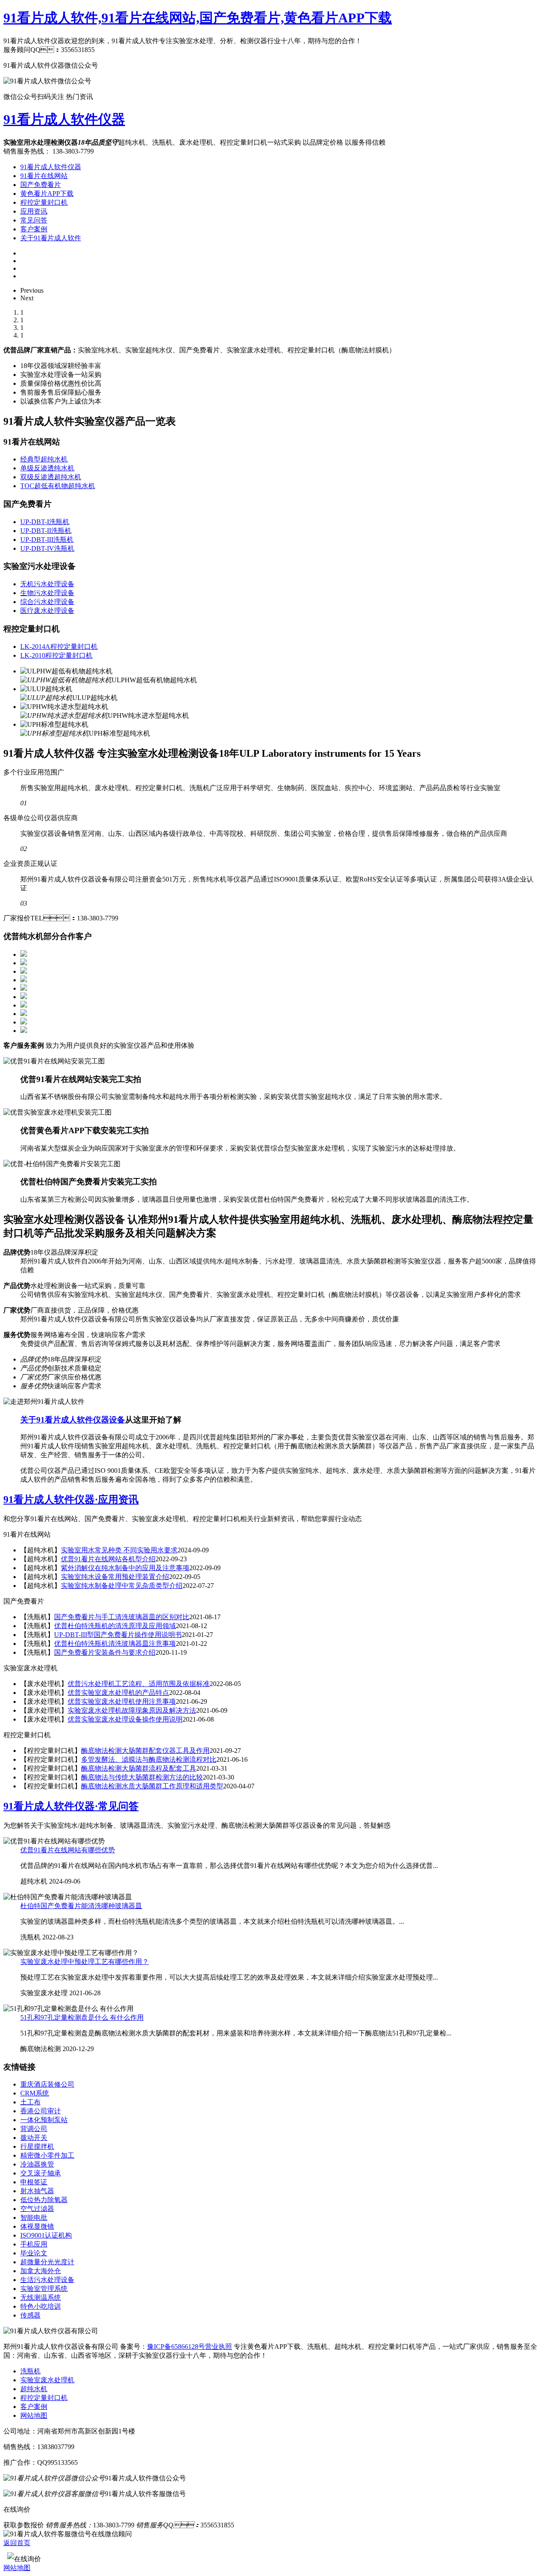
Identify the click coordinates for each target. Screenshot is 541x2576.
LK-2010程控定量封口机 (56, 655)
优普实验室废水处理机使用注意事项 (122, 1701)
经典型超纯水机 (44, 459)
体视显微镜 (37, 2226)
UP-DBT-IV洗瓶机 (47, 548)
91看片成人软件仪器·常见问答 (71, 1806)
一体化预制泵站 (44, 2120)
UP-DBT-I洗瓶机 (45, 522)
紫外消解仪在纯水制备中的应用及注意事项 (125, 1568)
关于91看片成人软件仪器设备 (73, 1420)
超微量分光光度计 (47, 2262)
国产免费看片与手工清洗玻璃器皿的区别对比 (122, 1617)
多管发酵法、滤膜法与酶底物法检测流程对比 (149, 1759)
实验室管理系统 (44, 2289)
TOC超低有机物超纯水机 (58, 486)
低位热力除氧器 (44, 2200)
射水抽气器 (37, 2191)
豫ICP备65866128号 (176, 2347)
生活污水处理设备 (47, 2280)
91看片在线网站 (44, 176)
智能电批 (34, 2218)
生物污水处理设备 (47, 593)
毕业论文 (34, 2253)
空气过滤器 (37, 2209)
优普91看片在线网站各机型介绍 (108, 1559)
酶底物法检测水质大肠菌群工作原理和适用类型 (152, 1786)
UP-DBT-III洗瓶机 (47, 540)
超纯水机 (34, 2389)
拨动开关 (34, 2138)
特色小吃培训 (41, 2306)
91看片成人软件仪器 (64, 119)
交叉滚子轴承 (41, 2173)
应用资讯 (34, 211)
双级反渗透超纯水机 (51, 477)
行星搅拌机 (37, 2146)
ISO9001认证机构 (46, 2235)
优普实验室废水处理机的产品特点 (118, 1693)
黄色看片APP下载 (47, 194)
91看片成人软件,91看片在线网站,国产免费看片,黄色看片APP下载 (198, 18)
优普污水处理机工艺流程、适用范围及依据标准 (139, 1684)
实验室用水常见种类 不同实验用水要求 (119, 1550)
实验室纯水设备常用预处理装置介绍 (115, 1577)
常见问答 (34, 220)
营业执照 (219, 2347)
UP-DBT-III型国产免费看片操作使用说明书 (118, 1635)
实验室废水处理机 (47, 2380)
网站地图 (34, 2415)
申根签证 (34, 2182)
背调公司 (34, 2129)
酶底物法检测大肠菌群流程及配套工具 (139, 1768)
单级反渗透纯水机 (47, 468)
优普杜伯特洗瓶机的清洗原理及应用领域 (115, 1626)
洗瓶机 (30, 2371)
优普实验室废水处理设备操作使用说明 (125, 1719)
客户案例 (34, 229)
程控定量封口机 (44, 202)
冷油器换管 (37, 2164)
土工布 (30, 2102)
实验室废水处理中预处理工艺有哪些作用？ (85, 1962)
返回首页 (17, 2543)
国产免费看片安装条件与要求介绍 (105, 1652)
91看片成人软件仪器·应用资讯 (71, 1499)
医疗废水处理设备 (47, 611)
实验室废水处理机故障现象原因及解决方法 (132, 1710)
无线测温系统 (41, 2297)
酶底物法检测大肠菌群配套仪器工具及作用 (145, 1751)
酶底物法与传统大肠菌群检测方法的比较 (142, 1777)
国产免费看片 (41, 185)
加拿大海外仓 (41, 2271)
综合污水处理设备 (47, 602)
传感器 (30, 2315)
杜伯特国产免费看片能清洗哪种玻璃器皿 (81, 1906)
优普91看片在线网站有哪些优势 (68, 1850)
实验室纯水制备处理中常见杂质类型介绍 (122, 1586)
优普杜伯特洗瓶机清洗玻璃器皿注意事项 (115, 1644)
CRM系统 (35, 2093)
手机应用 (34, 2244)
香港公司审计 (41, 2111)
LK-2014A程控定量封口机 (59, 647)
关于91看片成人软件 (51, 238)
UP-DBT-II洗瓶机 (46, 531)
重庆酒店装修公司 (47, 2084)
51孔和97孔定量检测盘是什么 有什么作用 (82, 2017)
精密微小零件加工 (47, 2155)
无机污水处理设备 (47, 584)
